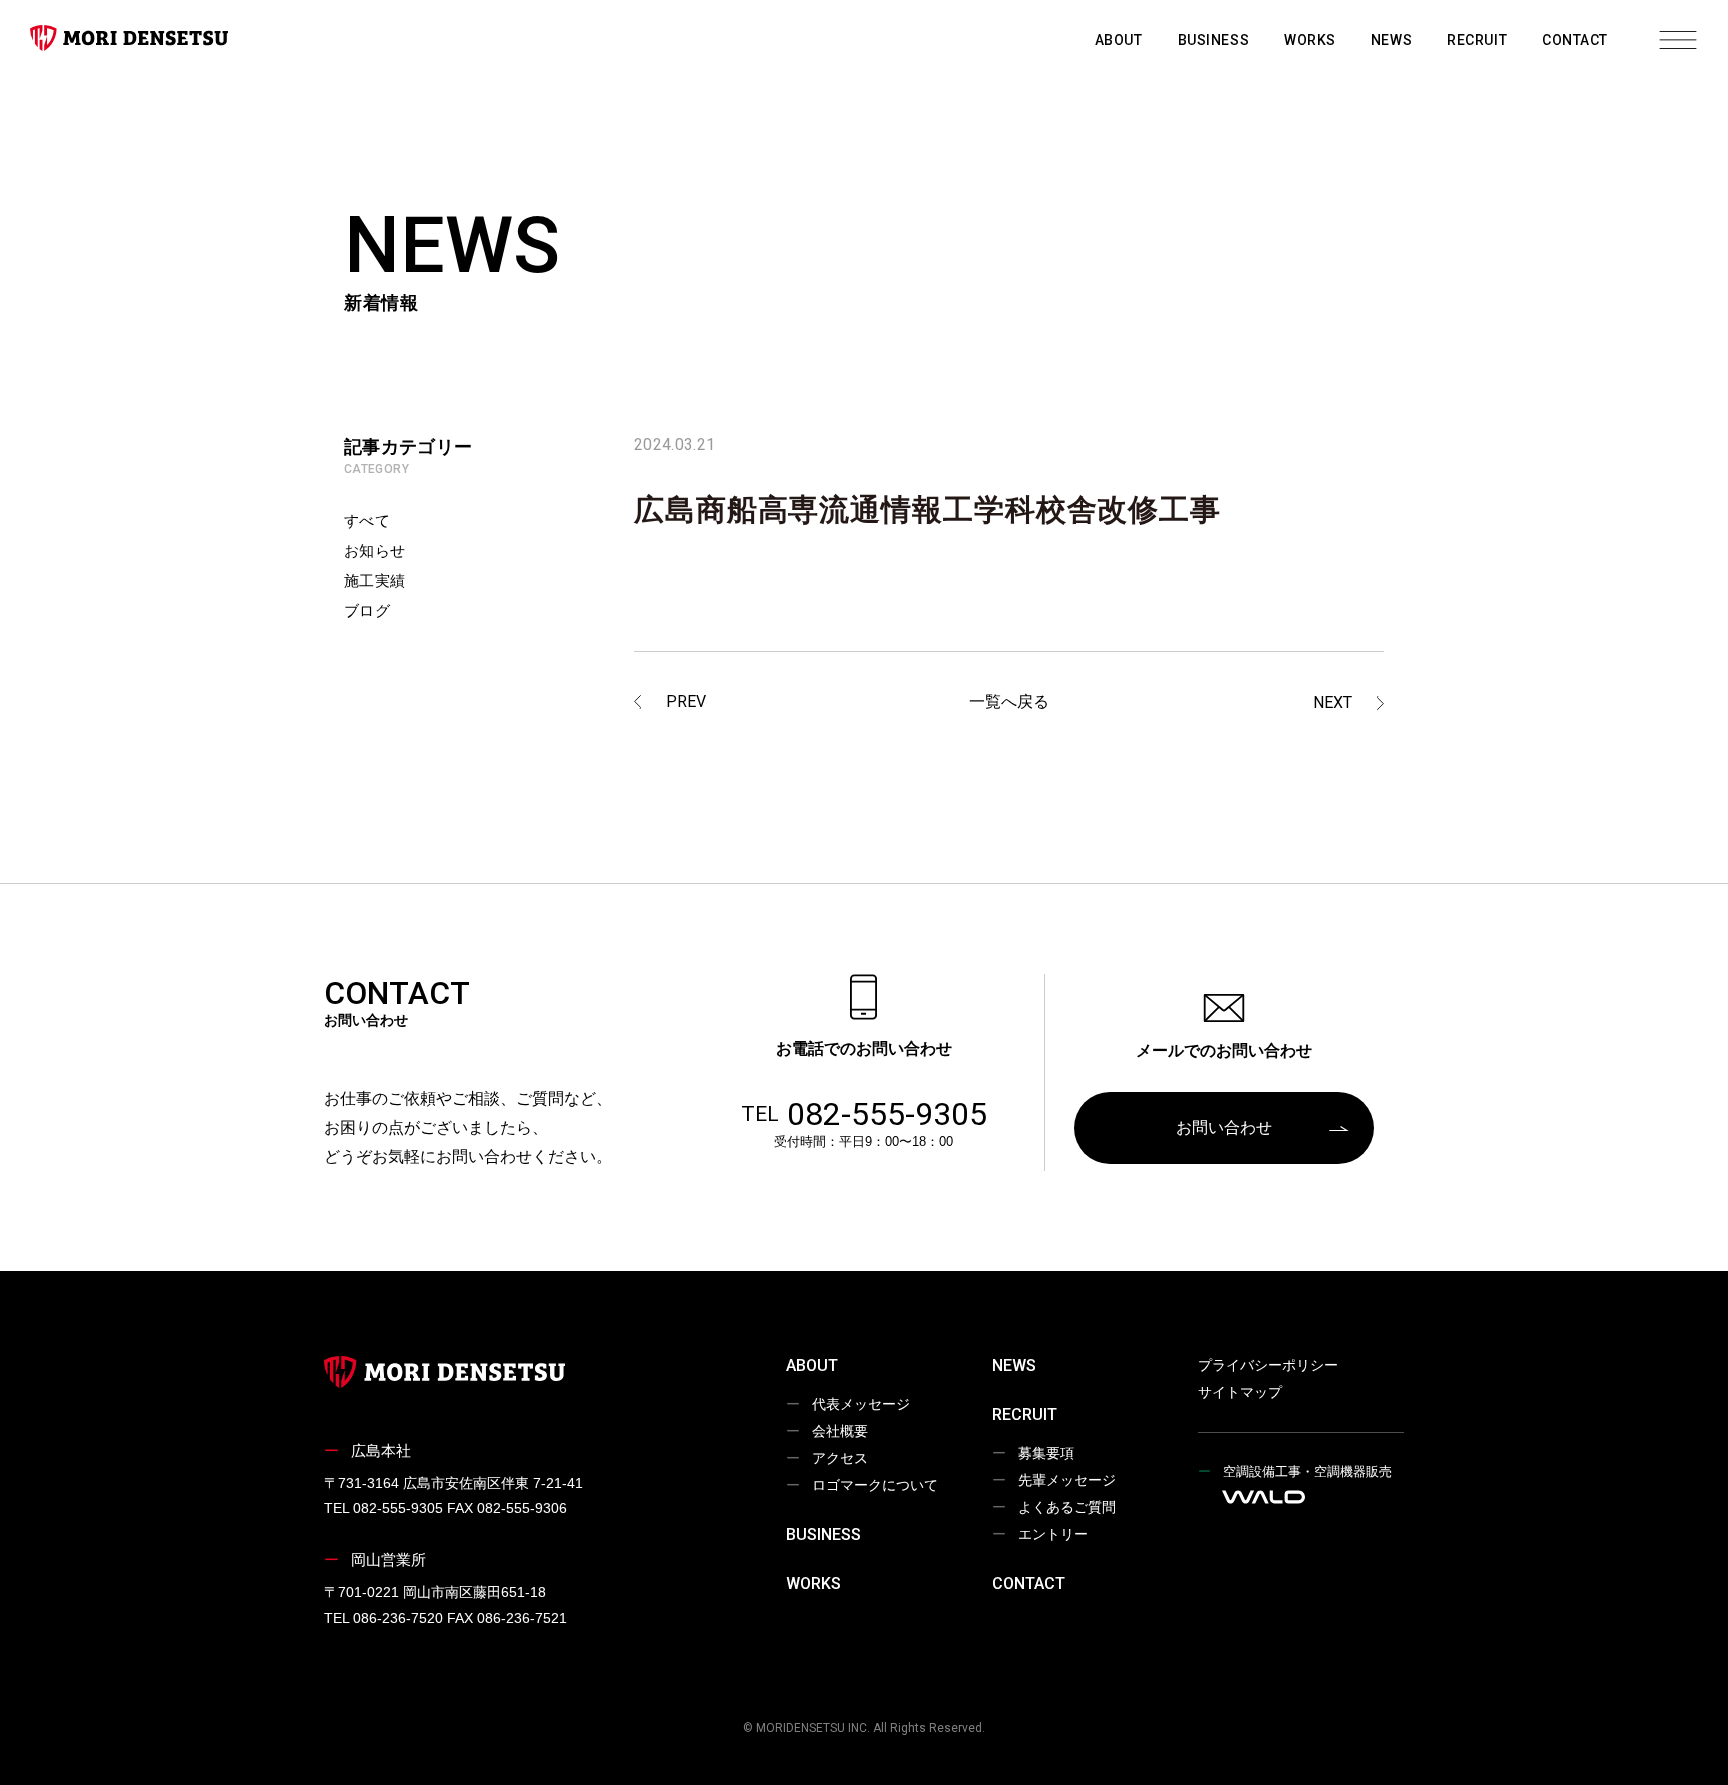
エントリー (1053, 1534)
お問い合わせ (1224, 1127)
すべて (367, 520)
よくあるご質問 (1067, 1507)
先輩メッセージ (1067, 1480)
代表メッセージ (861, 1404)
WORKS (1310, 40)
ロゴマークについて (875, 1485)
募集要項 (1046, 1453)
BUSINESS (1213, 40)
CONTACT (1575, 40)
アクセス (840, 1458)
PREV (686, 701)
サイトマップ (1240, 1392)
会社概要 (840, 1431)
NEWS (1391, 40)
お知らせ (375, 550)
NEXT (1332, 702)
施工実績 (375, 580)
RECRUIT (1477, 40)
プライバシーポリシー (1268, 1365)
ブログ (367, 610)
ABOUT (1119, 40)
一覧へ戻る (1009, 701)
